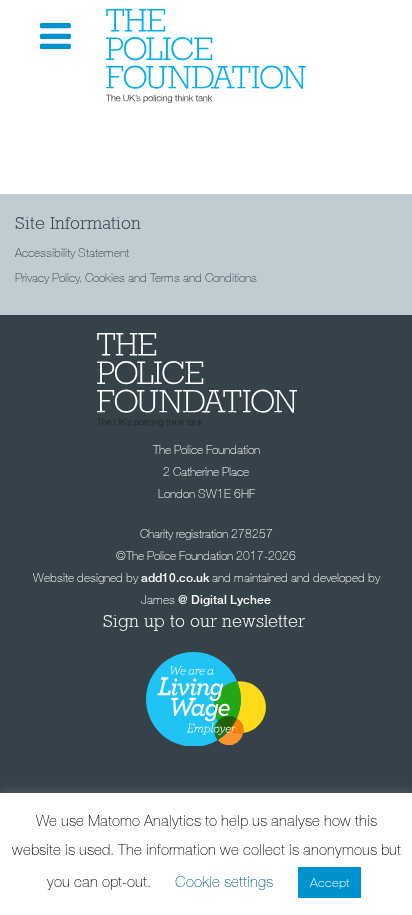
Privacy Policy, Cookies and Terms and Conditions (136, 277)
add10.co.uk (175, 577)
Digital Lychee (231, 599)
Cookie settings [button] (224, 881)
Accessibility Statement (72, 252)
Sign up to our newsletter (206, 621)
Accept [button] (329, 882)
